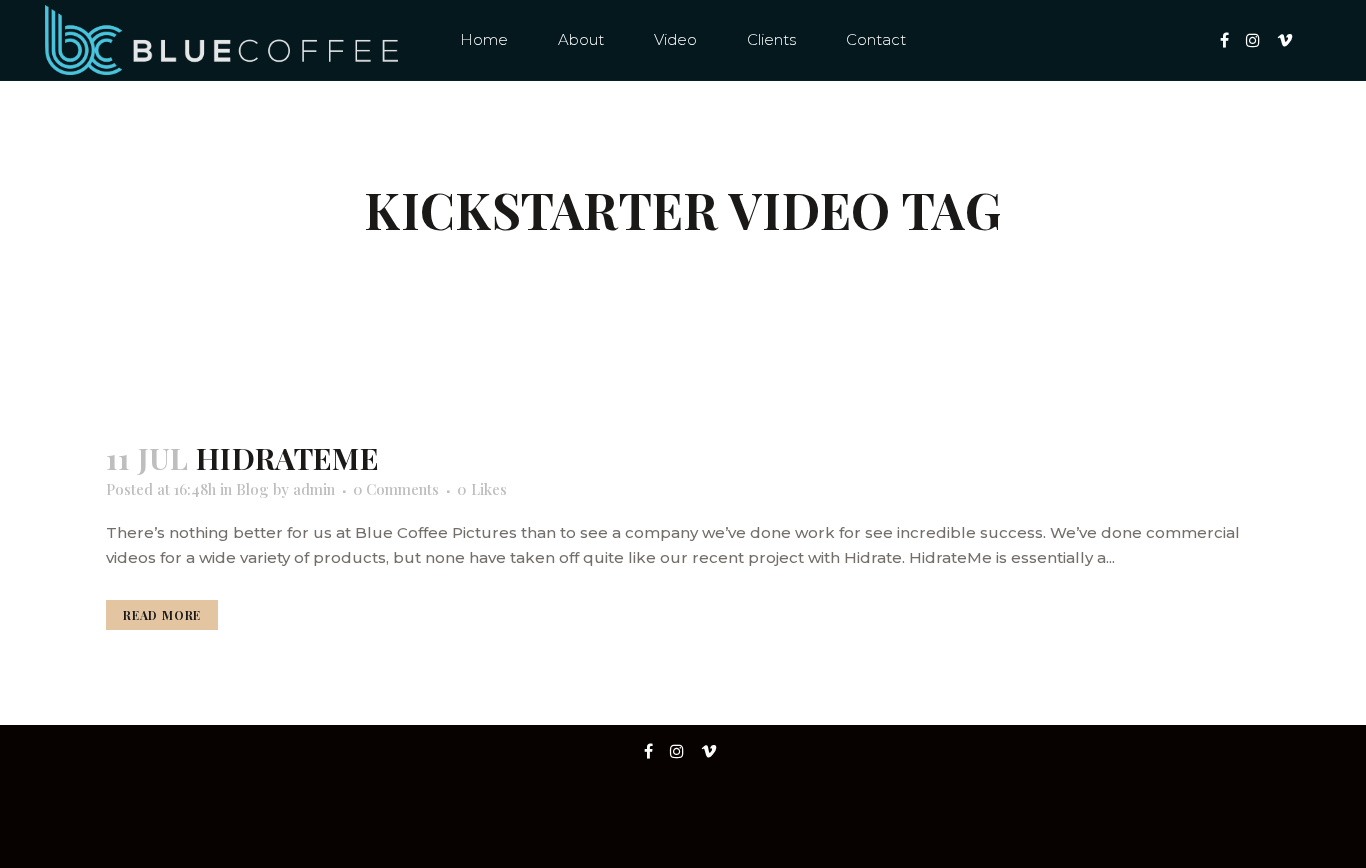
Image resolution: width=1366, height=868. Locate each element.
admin (314, 489)
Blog (252, 489)
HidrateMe (287, 458)
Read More (162, 615)
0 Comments (396, 489)
